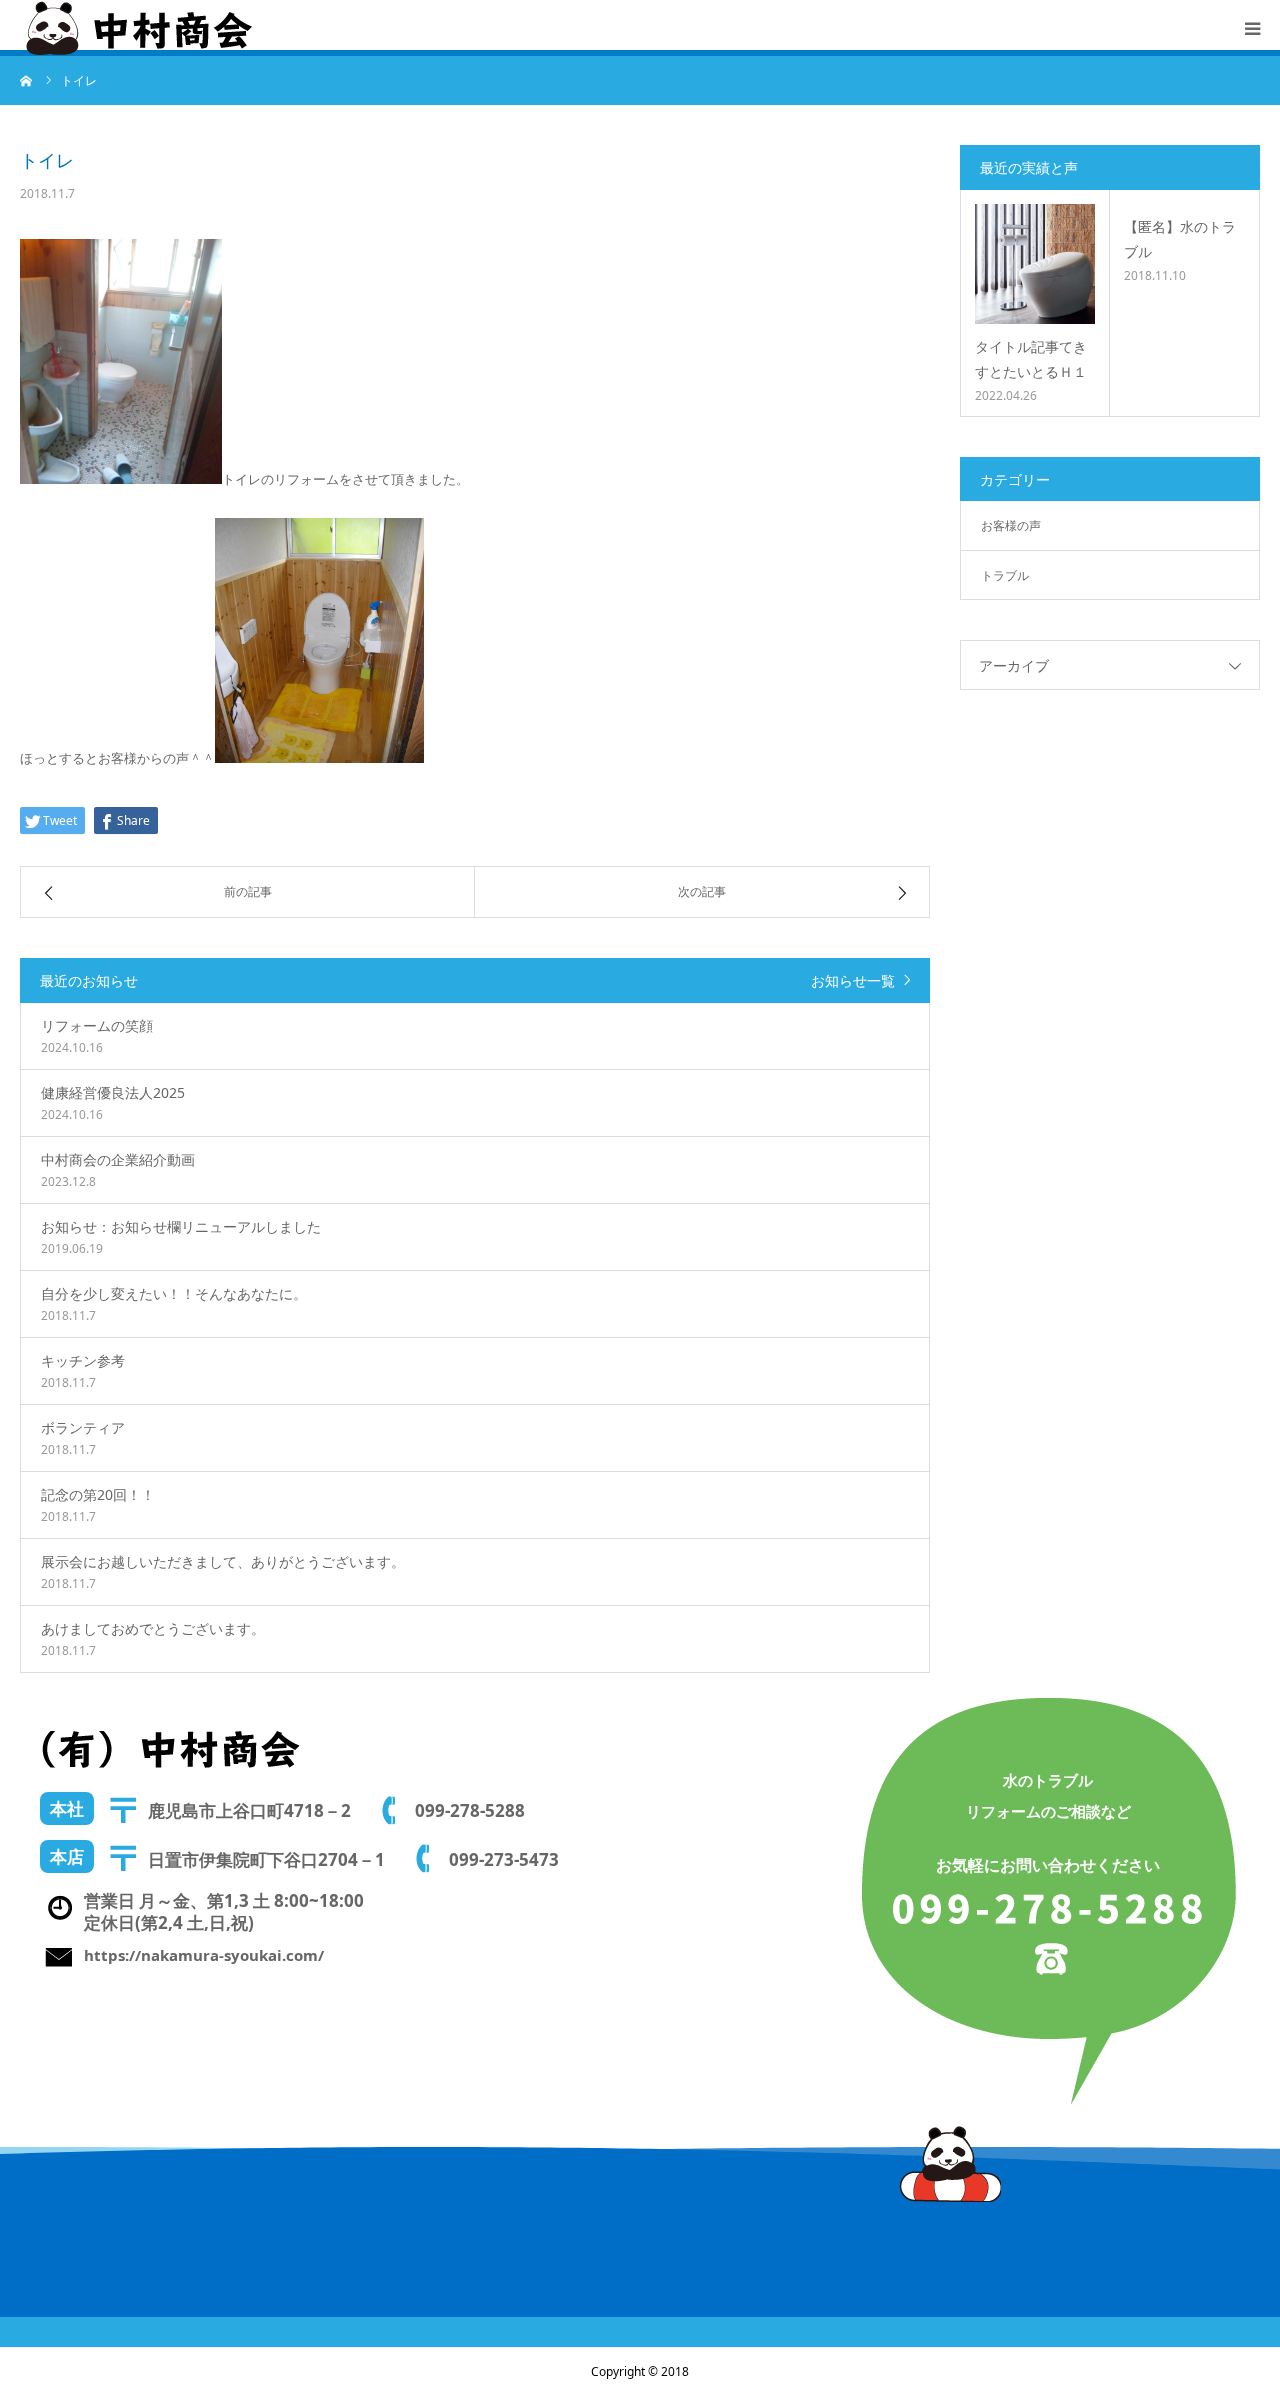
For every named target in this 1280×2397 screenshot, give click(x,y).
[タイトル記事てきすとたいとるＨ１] (1035, 264)
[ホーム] (27, 80)
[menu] (1252, 28)
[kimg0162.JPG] (121, 479)
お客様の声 (1011, 525)
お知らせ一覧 (853, 980)
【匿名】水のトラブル (1180, 239)
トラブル (1005, 575)
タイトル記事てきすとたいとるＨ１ (1031, 359)
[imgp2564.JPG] (319, 758)
